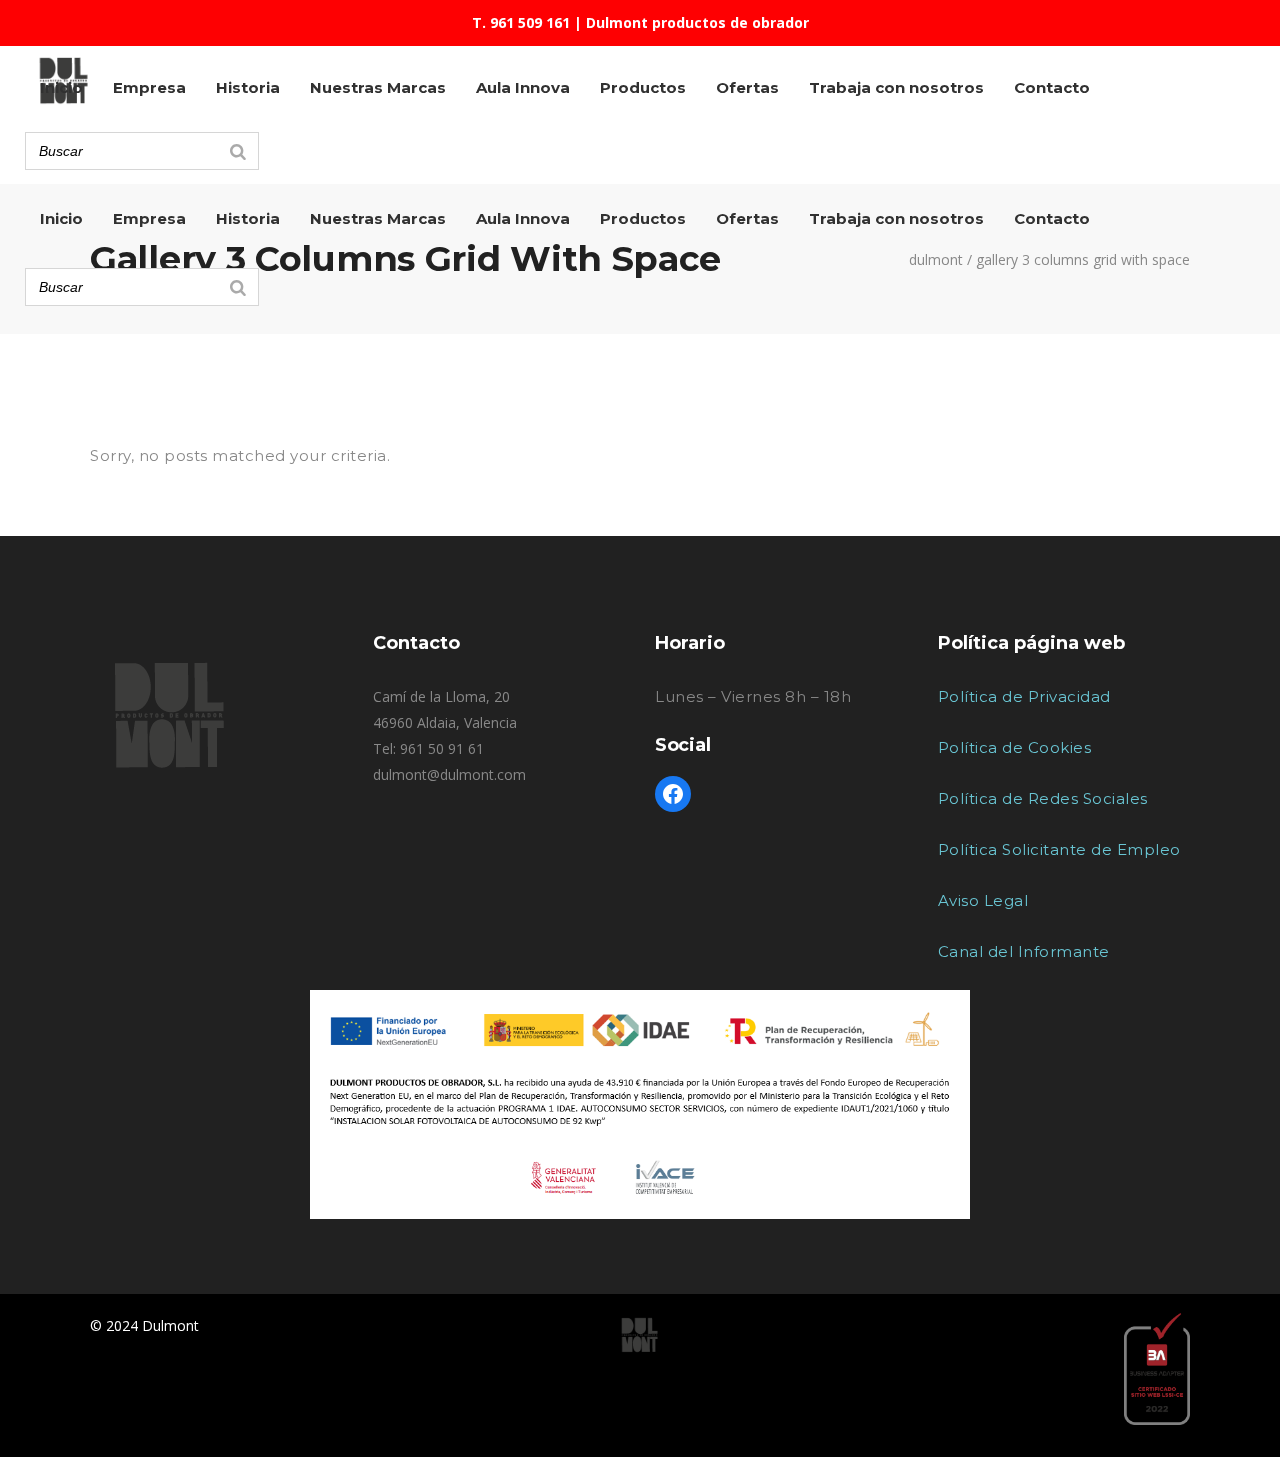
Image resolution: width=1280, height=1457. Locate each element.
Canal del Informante (1024, 951)
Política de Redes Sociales (1043, 798)
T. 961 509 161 (521, 22)
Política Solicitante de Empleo (1059, 849)
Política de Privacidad (1024, 696)
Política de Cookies (1015, 747)
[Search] (238, 287)
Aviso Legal (983, 900)
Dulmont (936, 260)
